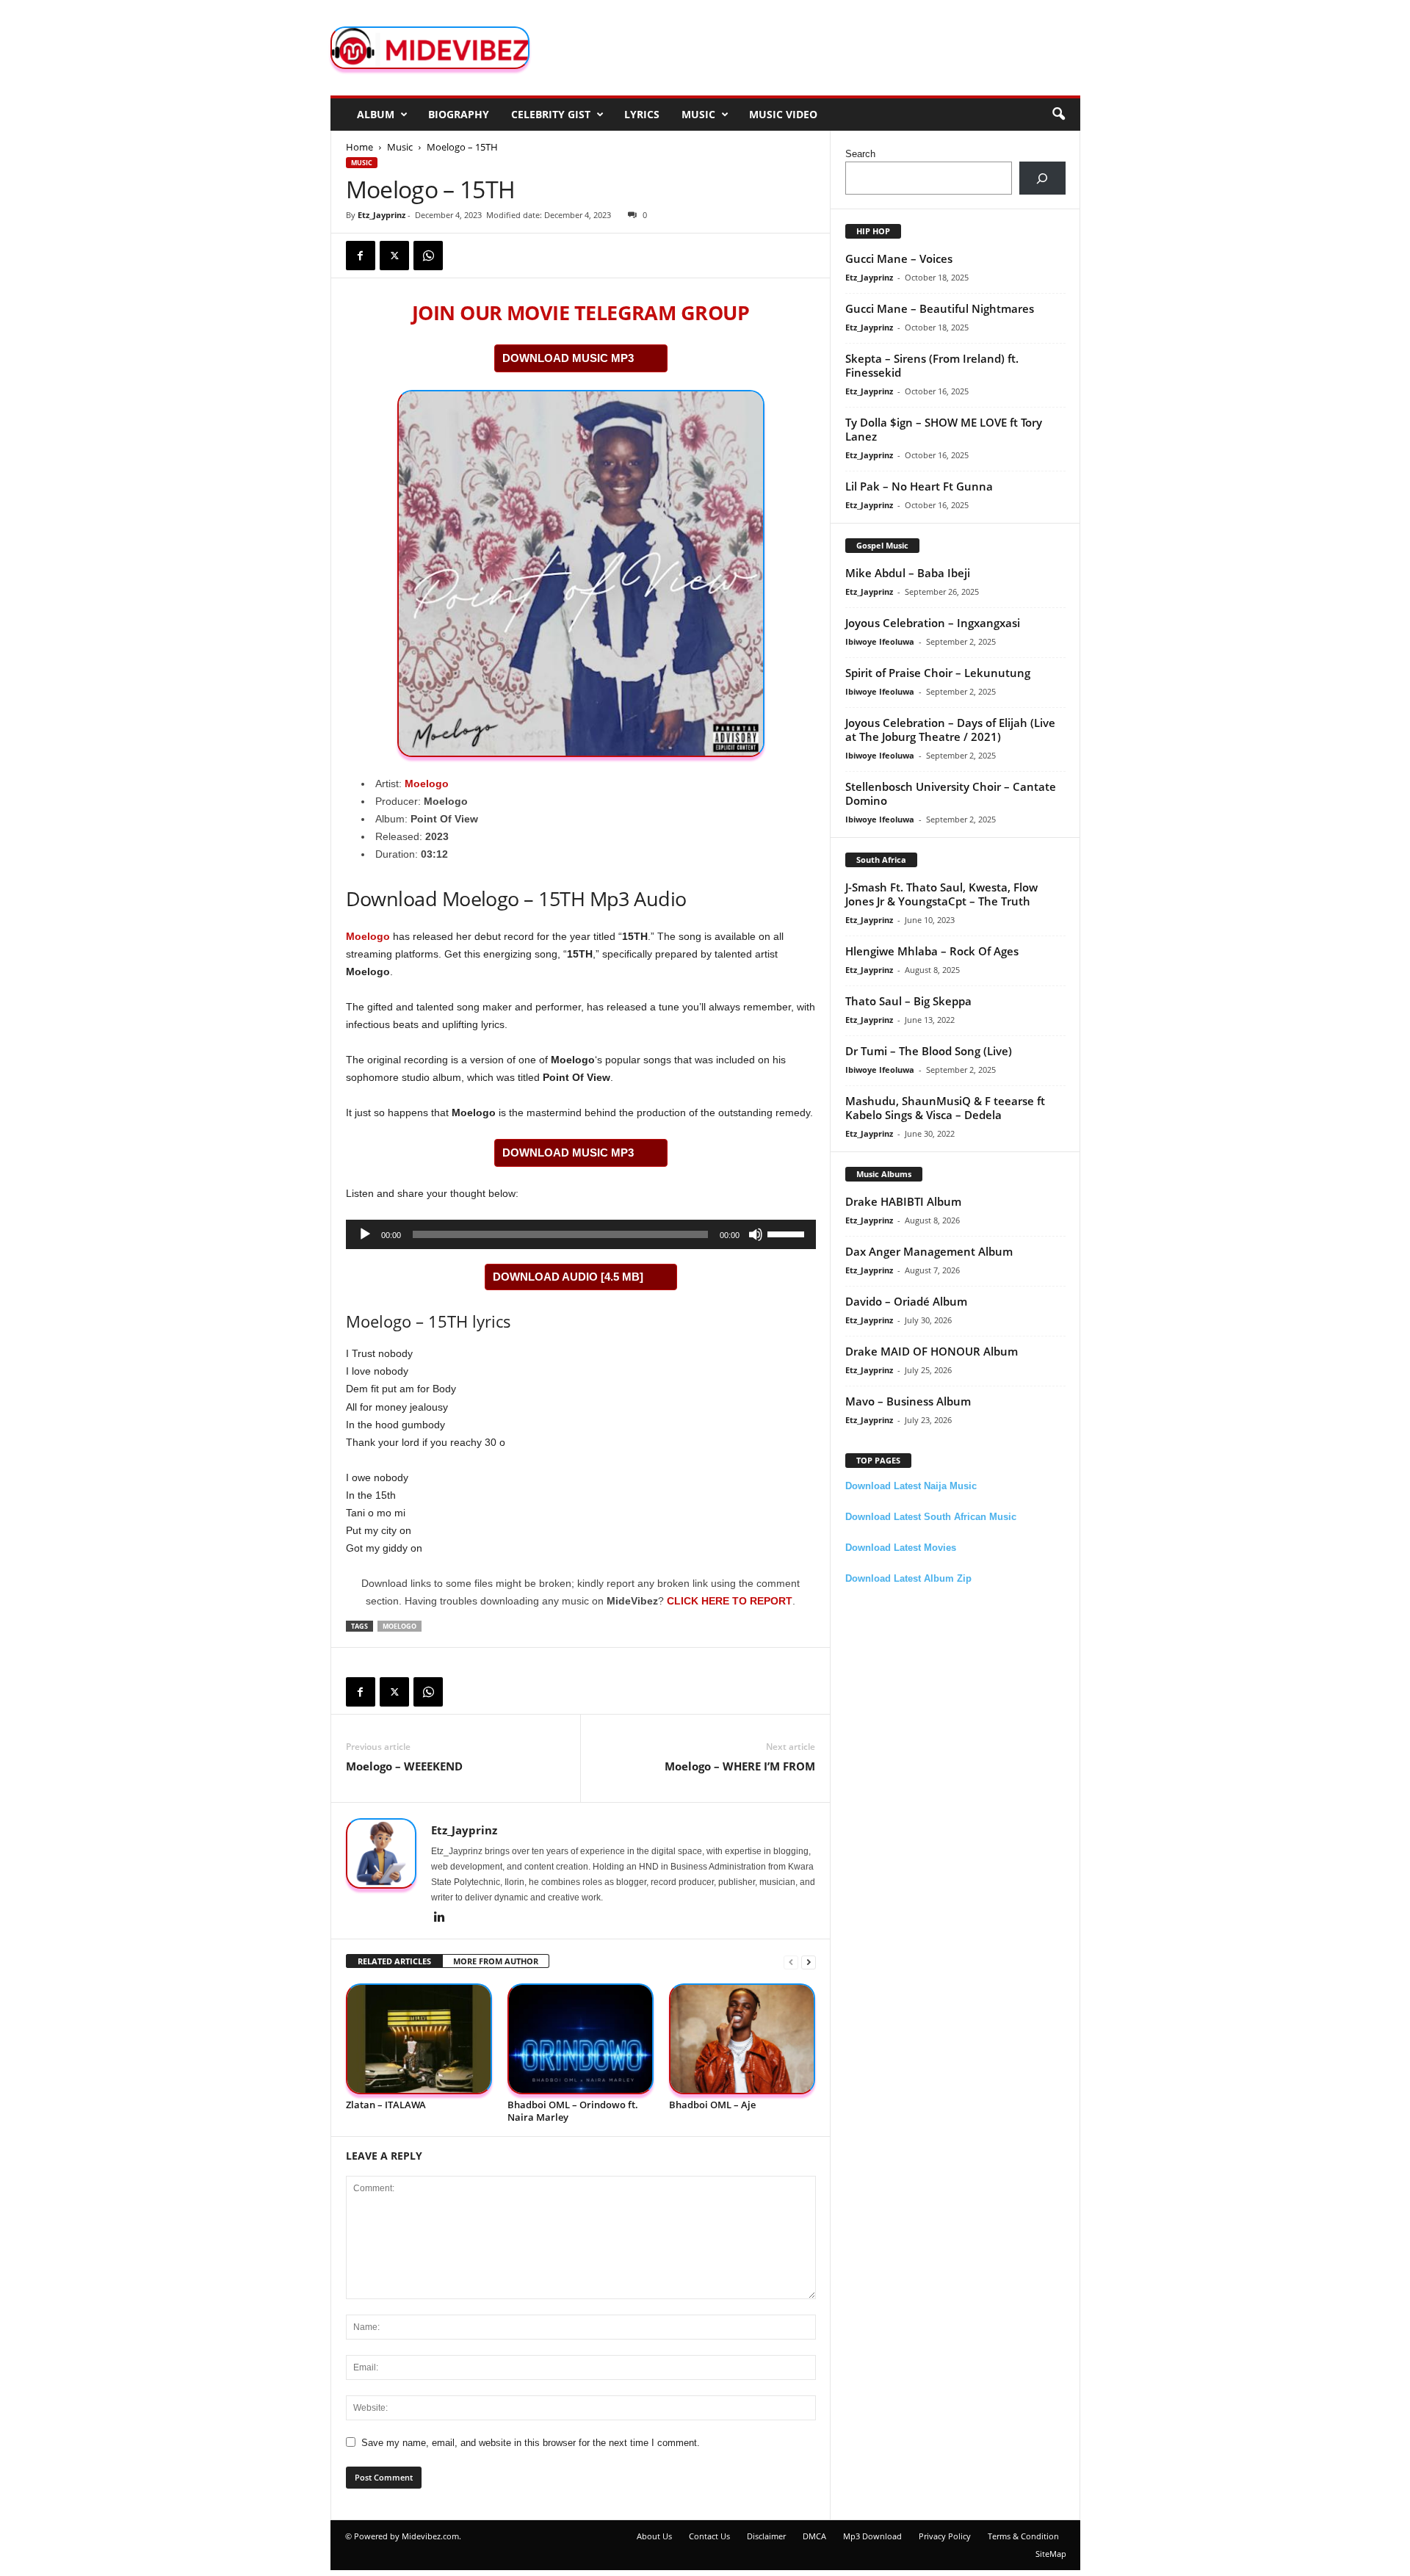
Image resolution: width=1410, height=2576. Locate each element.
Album (376, 114)
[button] (1058, 115)
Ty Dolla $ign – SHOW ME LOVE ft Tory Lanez (944, 429)
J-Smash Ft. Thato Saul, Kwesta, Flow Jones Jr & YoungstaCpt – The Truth (941, 894)
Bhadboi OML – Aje (712, 2105)
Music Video (783, 114)
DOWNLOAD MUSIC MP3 (568, 358)
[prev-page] (791, 1962)
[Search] (1042, 178)
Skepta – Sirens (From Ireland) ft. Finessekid (932, 365)
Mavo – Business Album (908, 1401)
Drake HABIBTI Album (903, 1201)
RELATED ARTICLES (394, 1961)
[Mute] (756, 1234)
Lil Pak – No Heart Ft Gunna (919, 486)
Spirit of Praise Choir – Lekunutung (938, 673)
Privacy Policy (945, 2536)
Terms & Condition (1023, 2536)
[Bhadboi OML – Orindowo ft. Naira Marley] (581, 2039)
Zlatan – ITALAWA (386, 2105)
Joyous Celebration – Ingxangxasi (933, 623)
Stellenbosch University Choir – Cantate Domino (951, 793)
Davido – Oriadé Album (906, 1301)
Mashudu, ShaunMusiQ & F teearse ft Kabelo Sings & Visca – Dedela (945, 1108)
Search (860, 154)
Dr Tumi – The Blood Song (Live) (929, 1051)
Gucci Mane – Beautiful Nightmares (940, 308)
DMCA (814, 2536)
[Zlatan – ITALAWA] (419, 2039)
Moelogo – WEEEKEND (404, 1766)
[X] (394, 256)
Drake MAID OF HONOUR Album (932, 1351)
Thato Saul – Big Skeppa (908, 1001)
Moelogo (427, 784)
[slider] (788, 1233)
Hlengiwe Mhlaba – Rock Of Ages (932, 951)
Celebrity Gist (551, 114)
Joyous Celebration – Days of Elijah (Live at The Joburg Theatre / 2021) (950, 730)
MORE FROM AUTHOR (496, 1961)
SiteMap (1051, 2554)
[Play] (365, 1234)
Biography (459, 114)
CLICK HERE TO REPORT (730, 1601)
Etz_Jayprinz (382, 215)
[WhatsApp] (428, 256)
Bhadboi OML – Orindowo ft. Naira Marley (573, 2111)
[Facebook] (361, 256)
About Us (654, 2536)
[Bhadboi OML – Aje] (742, 2039)
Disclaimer (766, 2536)
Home (359, 147)
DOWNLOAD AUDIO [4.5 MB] (568, 1277)
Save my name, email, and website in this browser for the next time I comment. (531, 2443)
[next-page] (809, 1962)
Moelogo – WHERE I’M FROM (740, 1766)
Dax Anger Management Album (929, 1251)
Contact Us (709, 2536)
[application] (581, 1234)
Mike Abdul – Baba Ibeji (908, 573)
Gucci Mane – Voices (899, 258)
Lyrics (642, 114)
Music (698, 114)
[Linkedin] (440, 1918)
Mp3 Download (872, 2536)
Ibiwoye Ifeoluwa (880, 641)
